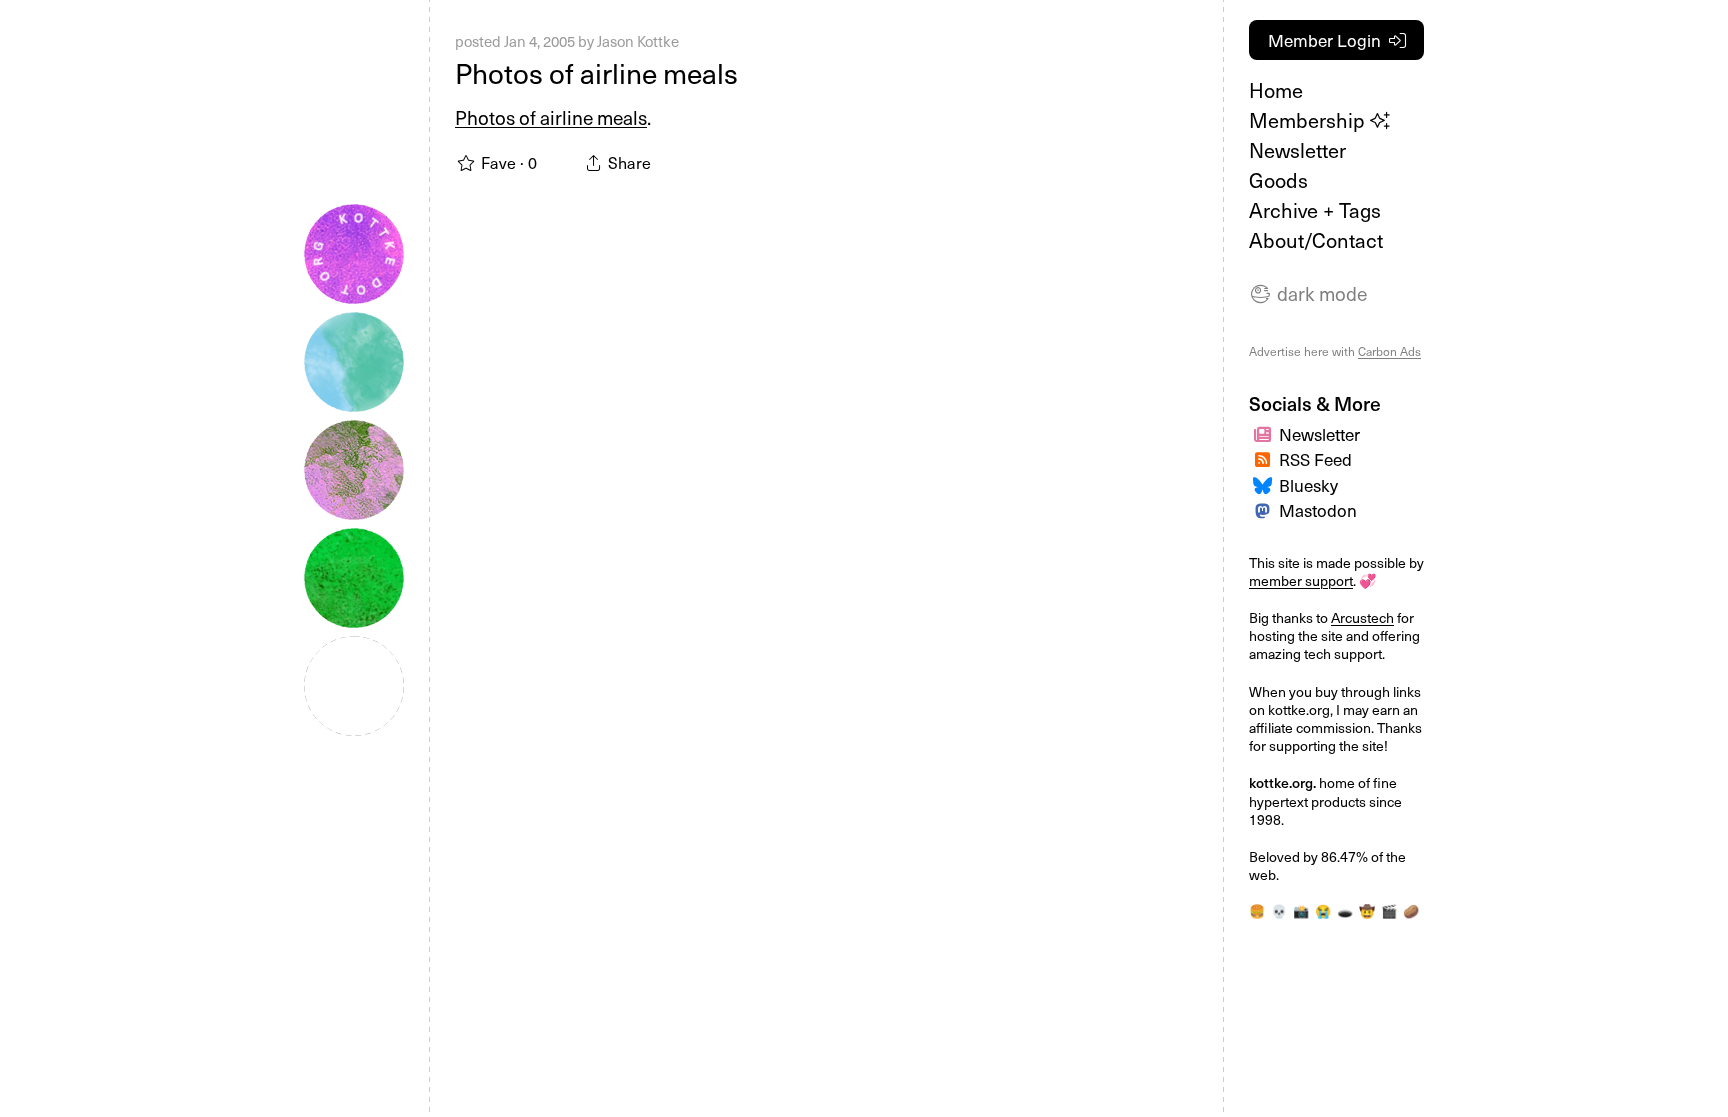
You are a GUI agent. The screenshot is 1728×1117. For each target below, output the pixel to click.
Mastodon (1318, 510)
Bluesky (1308, 485)
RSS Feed (1315, 459)
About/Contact (1316, 240)
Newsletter (1297, 150)
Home (1276, 90)
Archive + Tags (1315, 210)
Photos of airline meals (596, 72)
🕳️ (1345, 911)
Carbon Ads (1389, 351)
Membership (1309, 120)
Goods (1278, 180)
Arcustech (1362, 617)
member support (1301, 580)
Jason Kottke (638, 41)
